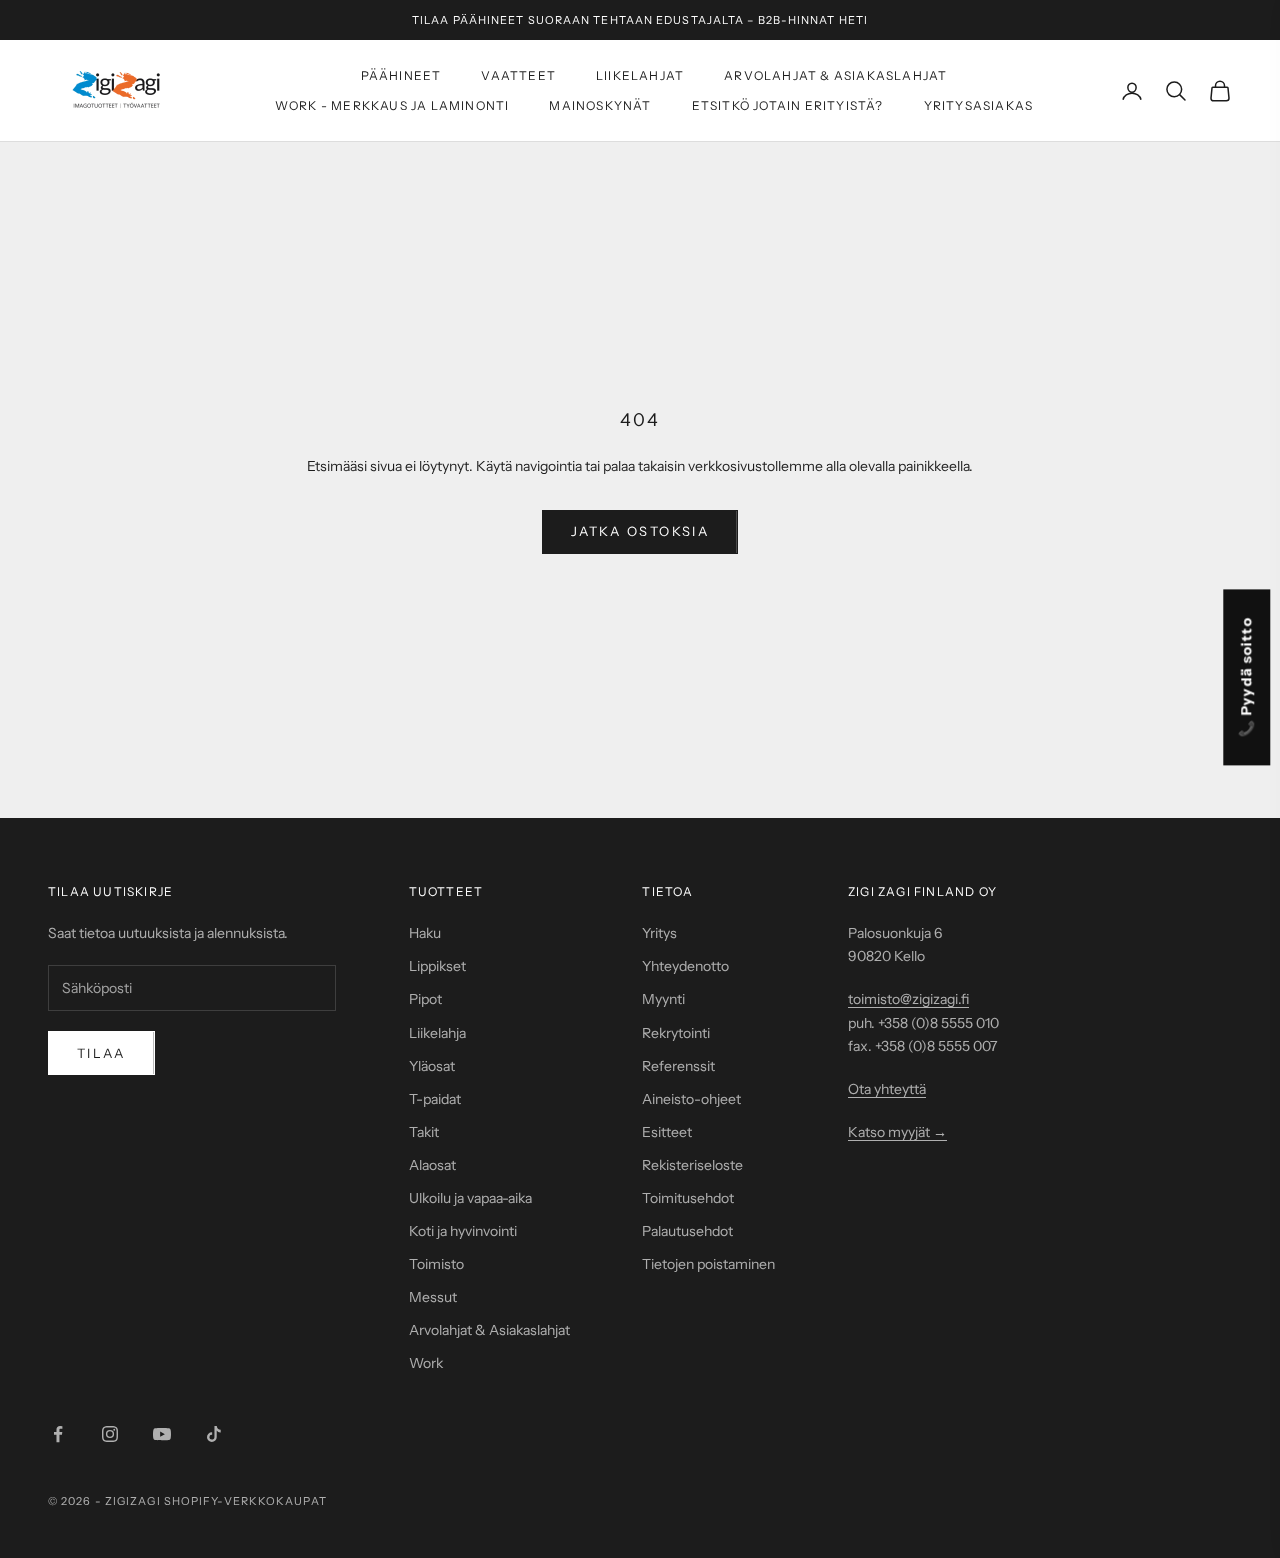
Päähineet (401, 75)
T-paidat (435, 1099)
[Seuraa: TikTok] (214, 1434)
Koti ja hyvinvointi (463, 1231)
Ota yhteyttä (887, 1089)
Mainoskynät (600, 105)
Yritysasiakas (979, 105)
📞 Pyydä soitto (1247, 678)
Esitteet (667, 1132)
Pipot (425, 999)
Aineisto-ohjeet (691, 1099)
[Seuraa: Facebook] (58, 1434)
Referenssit (678, 1066)
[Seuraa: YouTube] (162, 1434)
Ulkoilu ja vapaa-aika (470, 1198)
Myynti (663, 999)
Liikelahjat (640, 75)
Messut (433, 1297)
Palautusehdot (687, 1231)
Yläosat (432, 1066)
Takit (424, 1132)
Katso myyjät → (897, 1132)
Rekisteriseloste (692, 1165)
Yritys (659, 933)
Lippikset (437, 966)
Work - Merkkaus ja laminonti (392, 105)
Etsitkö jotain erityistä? (788, 105)
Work (426, 1363)
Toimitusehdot (688, 1198)
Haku (425, 933)
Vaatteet (518, 75)
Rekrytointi (676, 1033)
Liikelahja (437, 1033)
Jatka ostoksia (640, 531)
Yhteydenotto (685, 966)
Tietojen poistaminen (708, 1264)
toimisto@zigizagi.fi (908, 999)
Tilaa (101, 1053)
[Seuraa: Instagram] (110, 1434)
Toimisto (436, 1264)
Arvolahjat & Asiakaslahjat (835, 75)
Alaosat (432, 1165)
